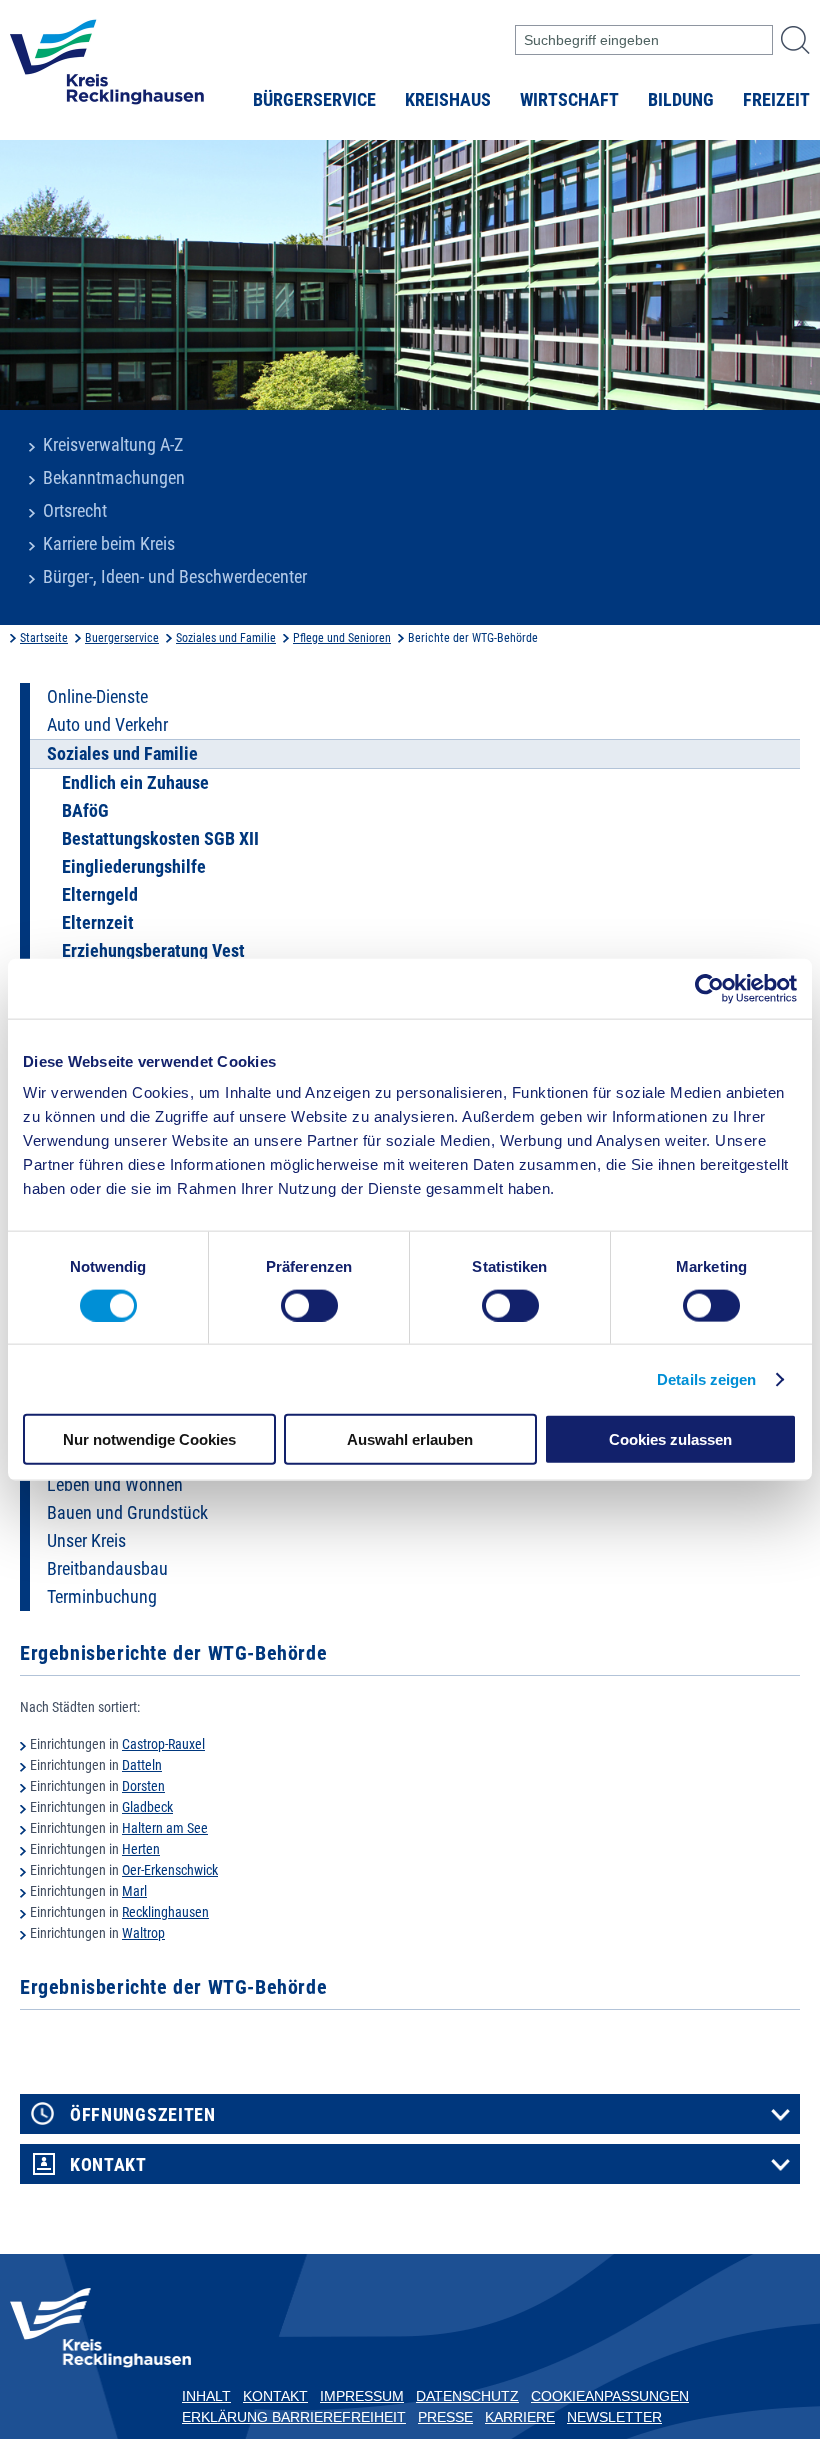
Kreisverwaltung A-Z (113, 445)
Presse (445, 2417)
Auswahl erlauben (410, 1439)
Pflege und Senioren (342, 638)
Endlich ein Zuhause (135, 783)
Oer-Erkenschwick (170, 1870)
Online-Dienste (97, 697)
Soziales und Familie (226, 638)
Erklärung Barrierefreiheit (294, 2417)
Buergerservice (122, 638)
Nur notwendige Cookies (149, 1439)
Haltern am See (165, 1828)
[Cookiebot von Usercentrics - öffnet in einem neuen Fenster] (709, 988)
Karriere (520, 2417)
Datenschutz (467, 2396)
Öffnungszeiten (143, 2115)
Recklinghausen (165, 1912)
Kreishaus (448, 100)
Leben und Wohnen (115, 1485)
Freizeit (776, 100)
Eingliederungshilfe (134, 867)
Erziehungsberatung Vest (153, 951)
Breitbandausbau (107, 1569)
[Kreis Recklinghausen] (107, 68)
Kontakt (108, 2165)
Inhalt (206, 2396)
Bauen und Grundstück (127, 1513)
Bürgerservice (314, 100)
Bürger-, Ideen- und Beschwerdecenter (175, 577)
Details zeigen (706, 1378)
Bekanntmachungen (114, 478)
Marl (134, 1891)
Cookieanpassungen (610, 2396)
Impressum (362, 2396)
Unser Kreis (86, 1541)
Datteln (142, 1765)
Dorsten (143, 1786)
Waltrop (143, 1933)
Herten (141, 1849)
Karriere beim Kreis (109, 544)
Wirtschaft (569, 100)
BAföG (85, 811)
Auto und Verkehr (107, 725)
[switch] (309, 1305)
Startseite (44, 638)
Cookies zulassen (670, 1439)
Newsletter (614, 2417)
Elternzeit (98, 923)
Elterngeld (100, 895)
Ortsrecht (75, 511)
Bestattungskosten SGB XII (160, 839)
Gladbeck (147, 1807)
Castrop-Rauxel (163, 1744)
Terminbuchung (102, 1597)
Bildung (681, 100)
